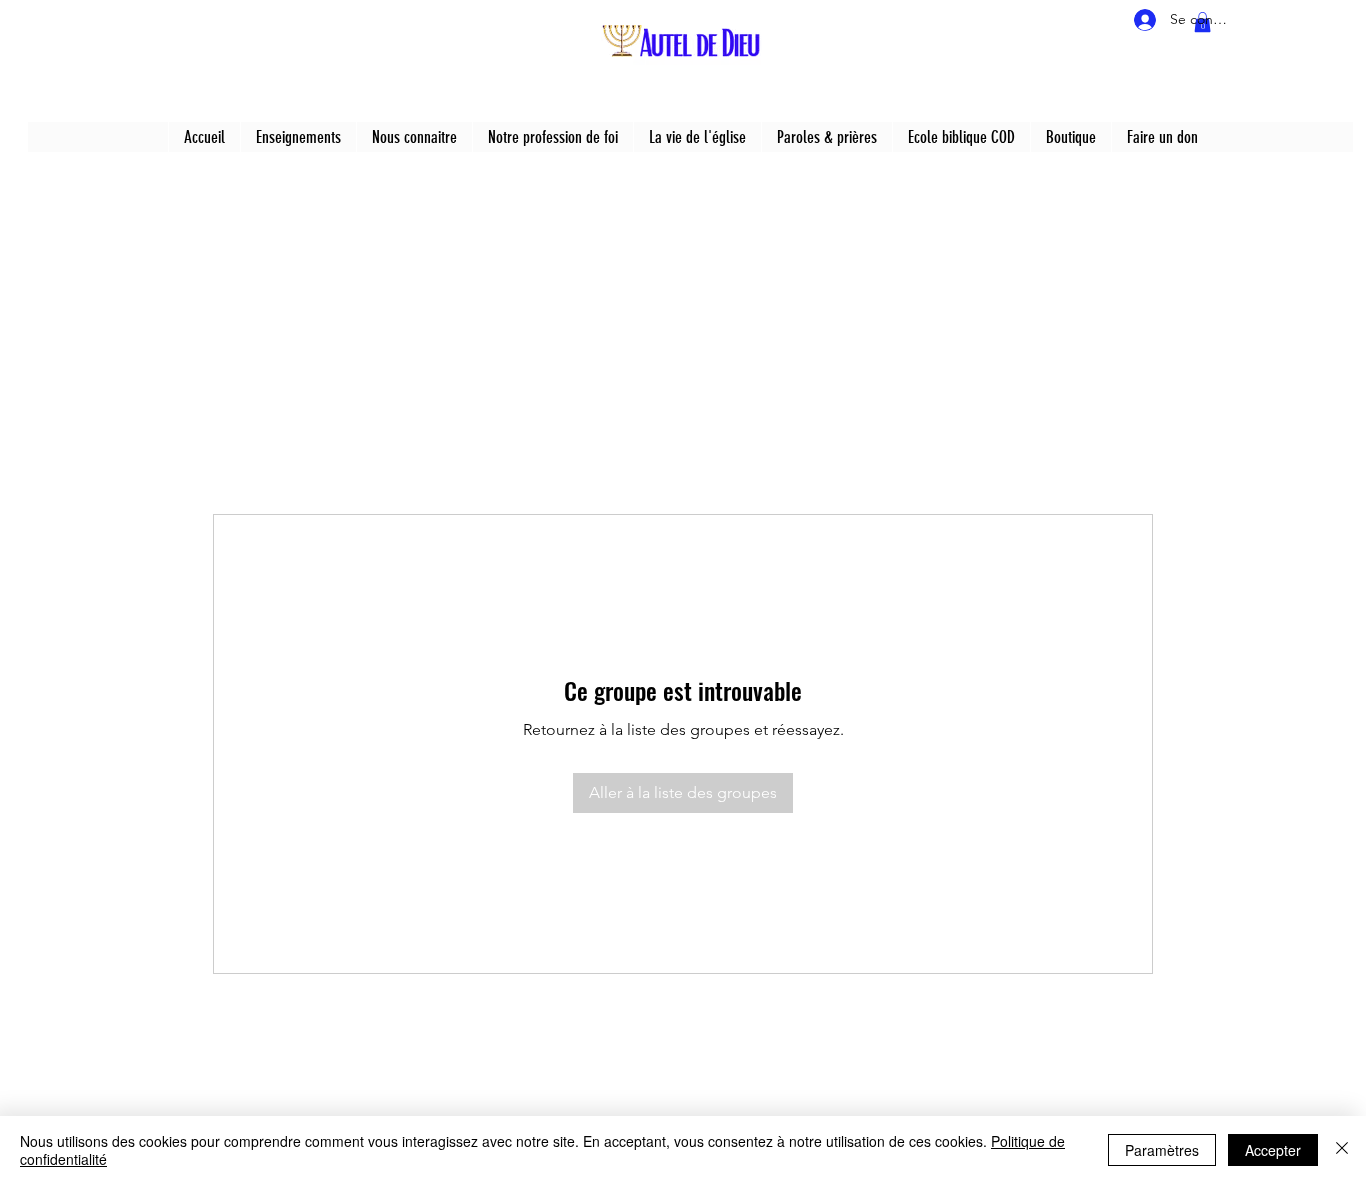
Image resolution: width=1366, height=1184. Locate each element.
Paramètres (1162, 1150)
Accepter (1273, 1150)
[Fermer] (1342, 1150)
